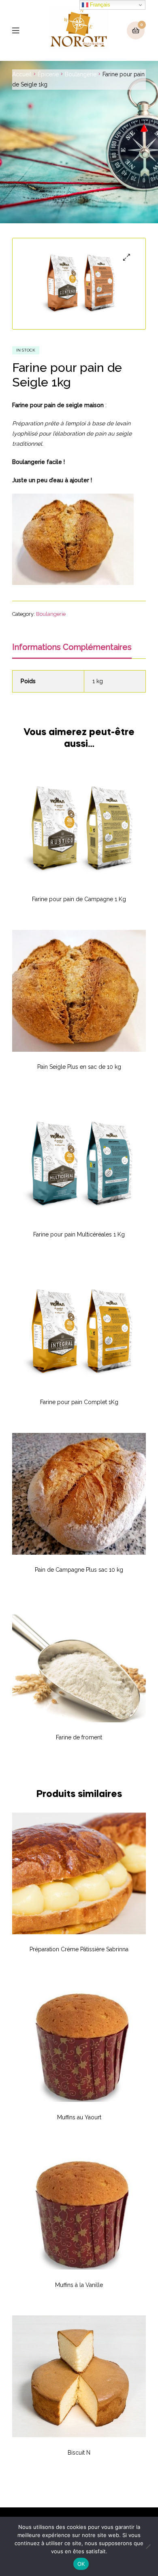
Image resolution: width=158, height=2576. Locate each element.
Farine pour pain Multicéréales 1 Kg (79, 1234)
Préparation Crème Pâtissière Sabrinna (79, 1949)
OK (81, 2564)
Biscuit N (79, 2453)
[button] (127, 257)
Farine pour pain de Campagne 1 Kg (79, 899)
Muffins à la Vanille (79, 2285)
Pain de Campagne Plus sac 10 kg (79, 1570)
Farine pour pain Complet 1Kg (79, 1402)
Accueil (22, 74)
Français (99, 5)
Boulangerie (81, 74)
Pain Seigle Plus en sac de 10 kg (79, 1067)
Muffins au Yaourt (79, 2117)
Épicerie (48, 74)
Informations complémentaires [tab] (72, 647)
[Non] (148, 2546)
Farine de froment (79, 1737)
